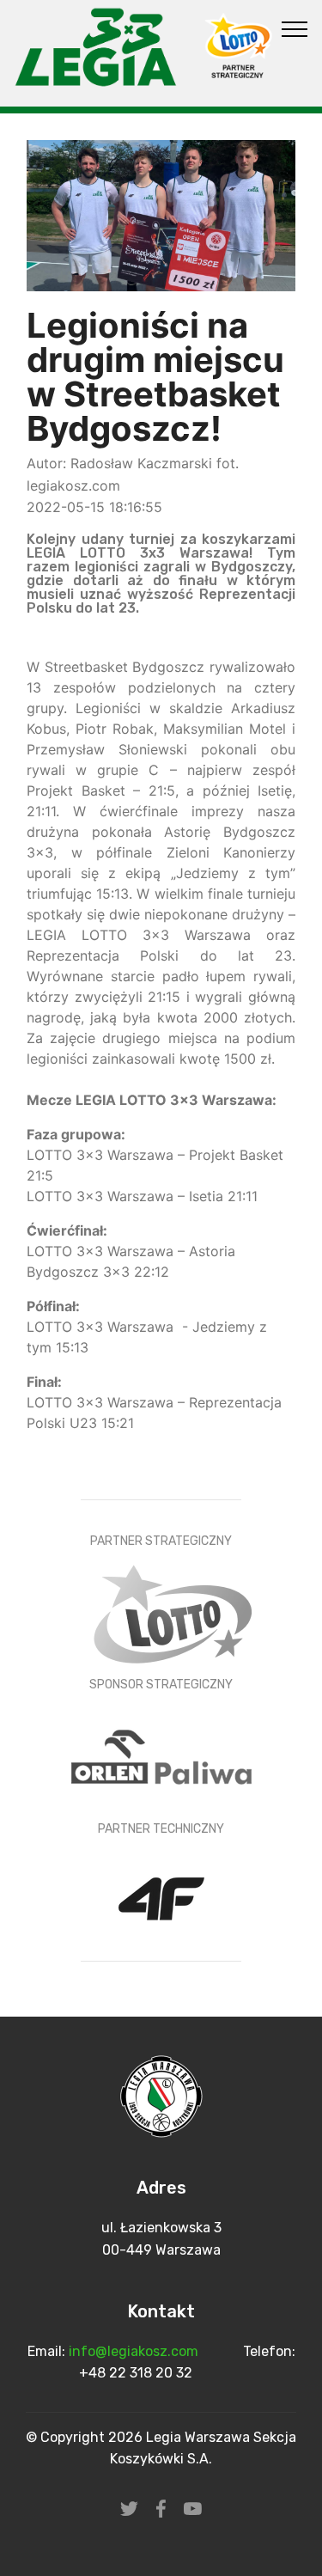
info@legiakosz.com (135, 2351)
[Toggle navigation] (295, 28)
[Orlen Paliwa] (161, 1756)
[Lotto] (172, 1612)
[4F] (161, 1900)
